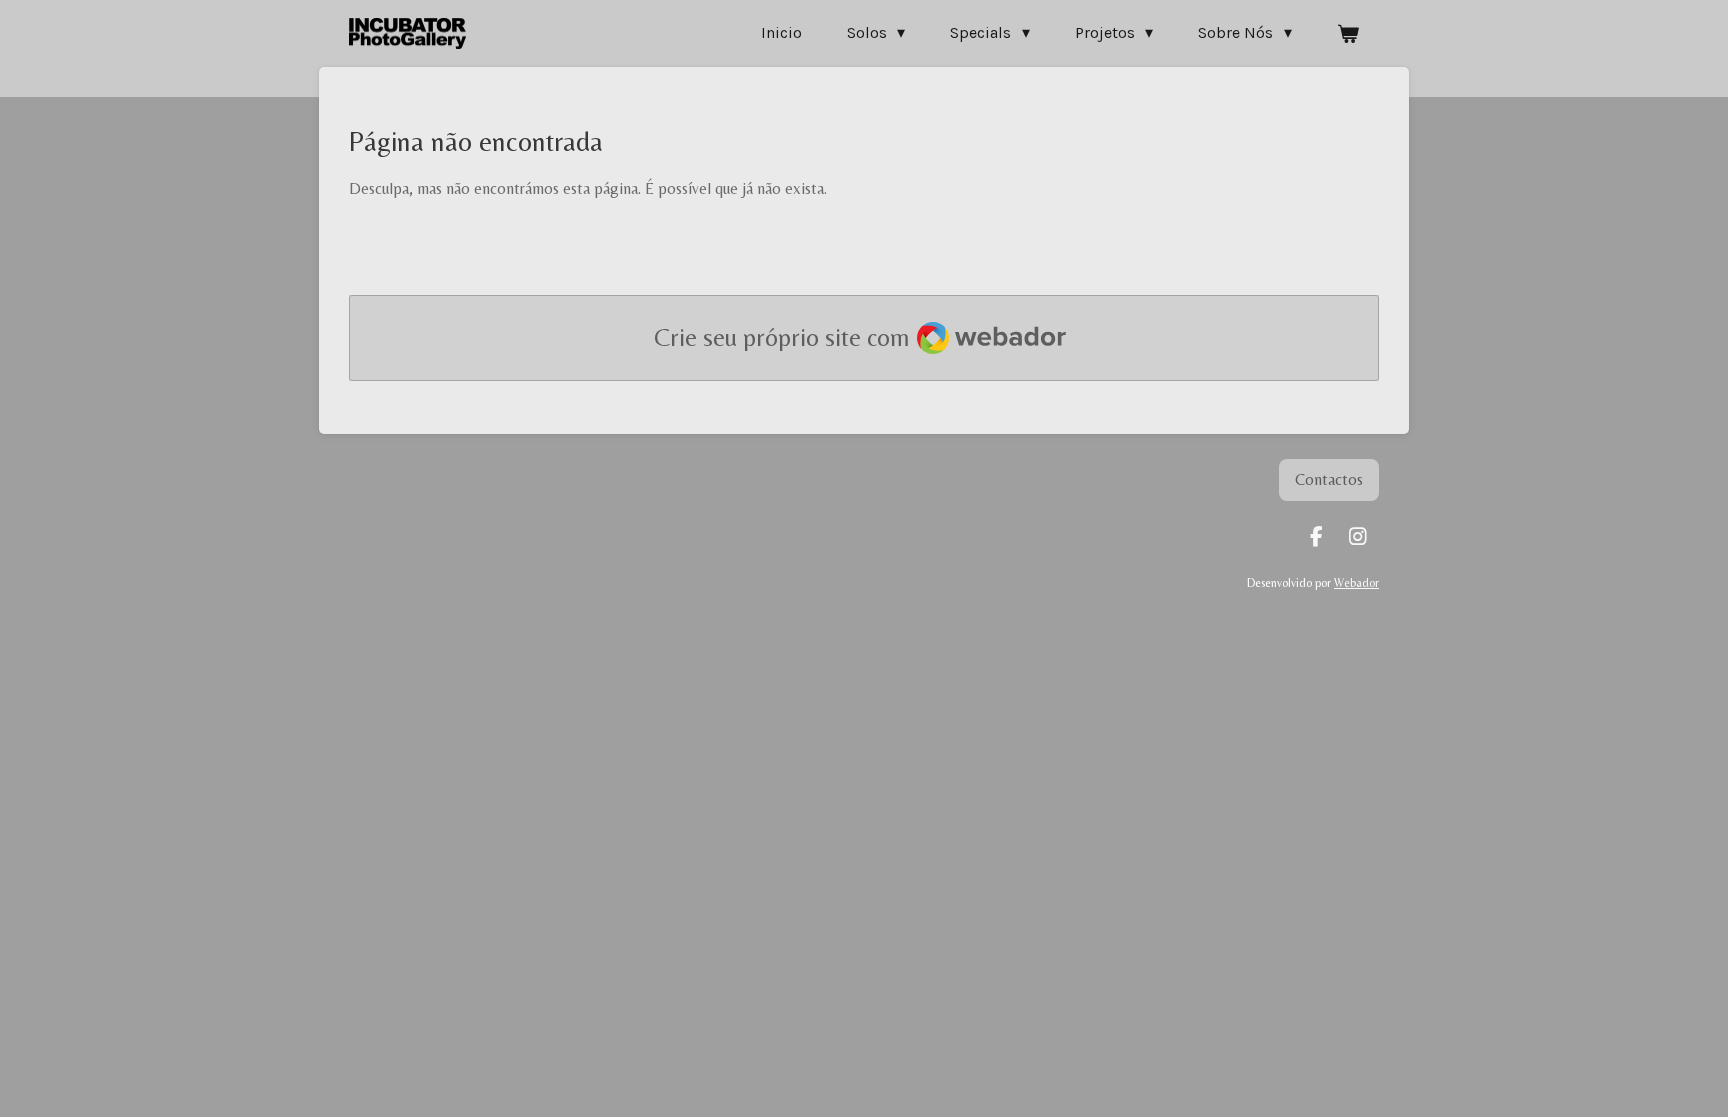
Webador (1356, 583)
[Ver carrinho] (1348, 33)
